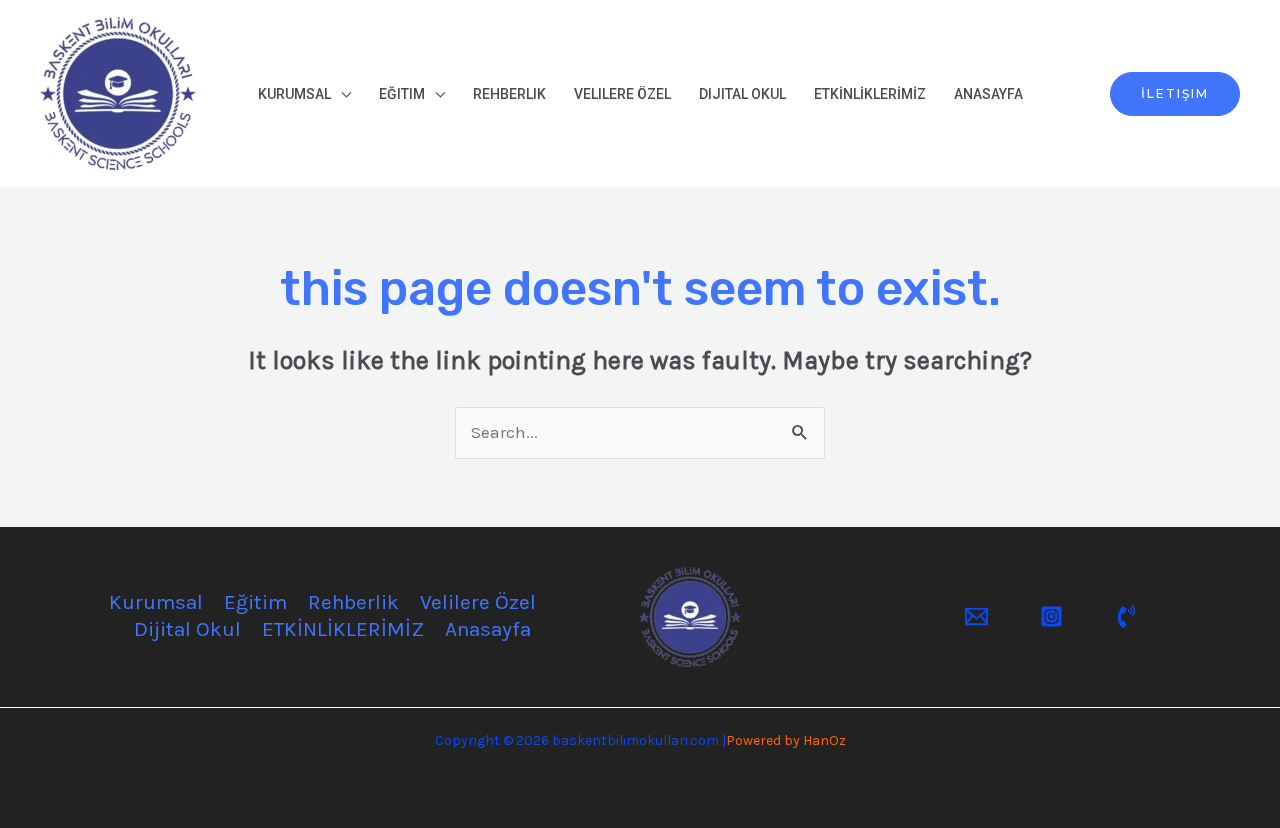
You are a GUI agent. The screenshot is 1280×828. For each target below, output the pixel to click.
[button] (1175, 94)
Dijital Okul (742, 94)
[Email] (976, 616)
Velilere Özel (622, 94)
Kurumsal (294, 94)
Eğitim (402, 94)
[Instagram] (1051, 616)
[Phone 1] (1126, 616)
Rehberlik (509, 94)
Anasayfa (988, 94)
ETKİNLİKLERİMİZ (870, 94)
